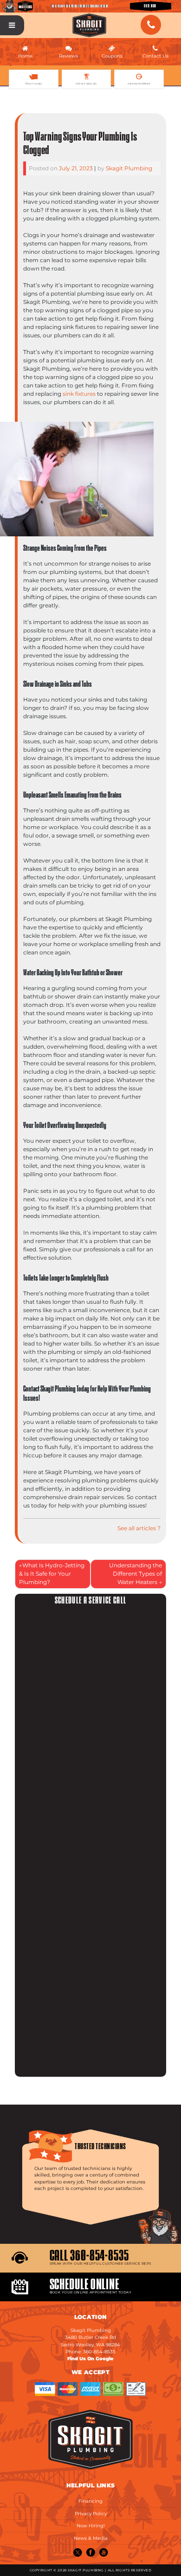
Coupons (112, 56)
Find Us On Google (90, 2359)
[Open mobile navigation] (12, 26)
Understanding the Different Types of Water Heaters (136, 1574)
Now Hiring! (91, 2526)
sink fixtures (79, 394)
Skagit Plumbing (129, 168)
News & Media (91, 2538)
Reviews (68, 56)
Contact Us (155, 56)
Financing (90, 2501)
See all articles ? (139, 1528)
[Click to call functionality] (151, 25)
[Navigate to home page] (90, 25)
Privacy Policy (91, 2514)
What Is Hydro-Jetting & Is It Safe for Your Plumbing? (52, 1574)
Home (25, 56)
